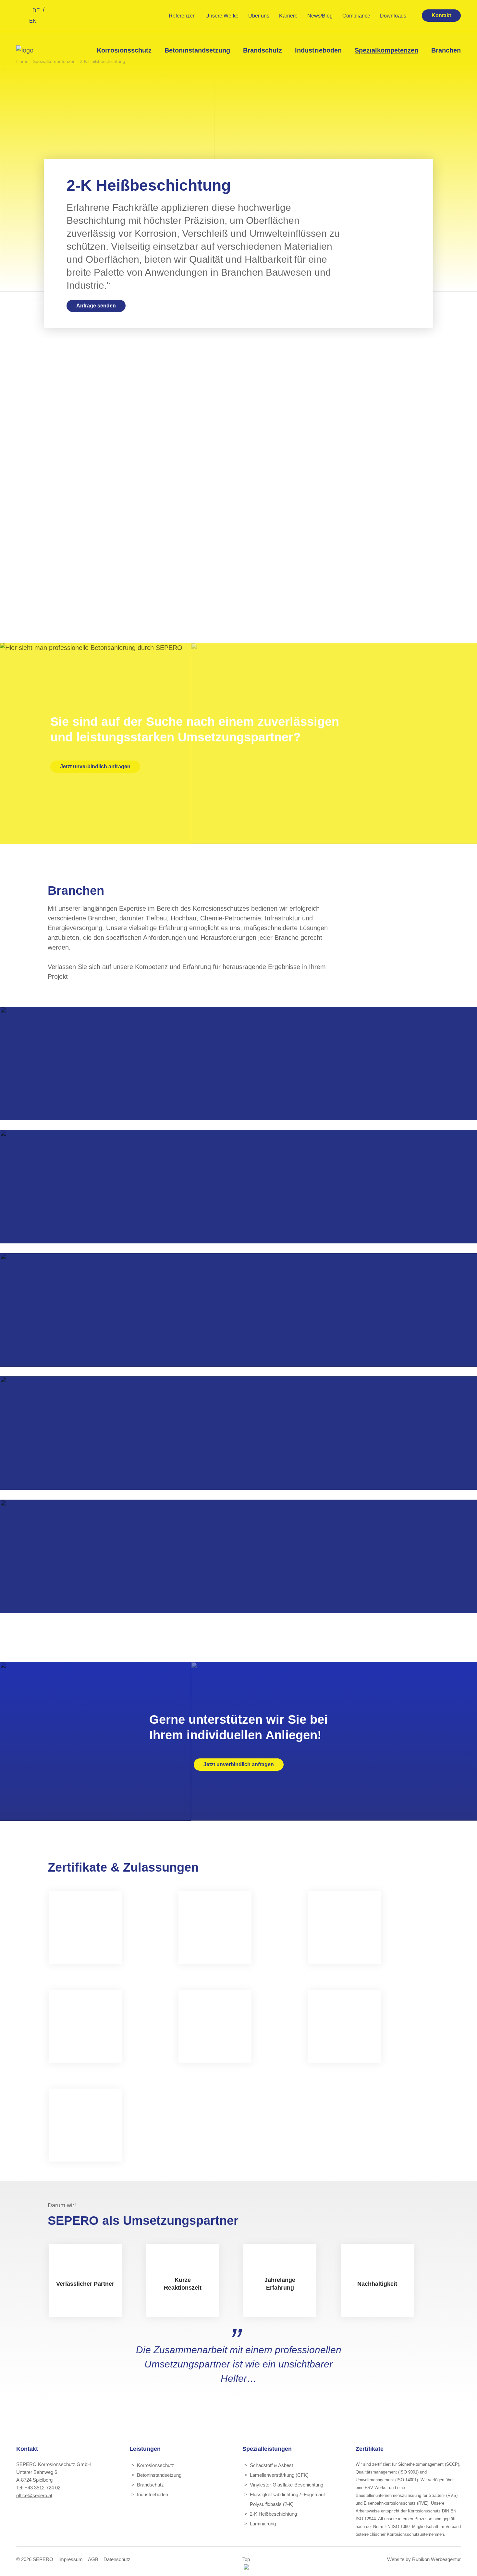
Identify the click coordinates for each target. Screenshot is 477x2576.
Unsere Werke (222, 16)
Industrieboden (318, 50)
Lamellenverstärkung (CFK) (279, 2475)
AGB (93, 2559)
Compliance (356, 16)
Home (22, 61)
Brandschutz (263, 50)
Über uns (259, 16)
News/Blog (320, 16)
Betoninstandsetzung (197, 50)
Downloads (393, 16)
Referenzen (182, 16)
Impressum (71, 2559)
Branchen (446, 50)
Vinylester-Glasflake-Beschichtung (287, 2485)
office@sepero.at (34, 2495)
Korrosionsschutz (124, 50)
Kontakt (441, 15)
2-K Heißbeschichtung (273, 2514)
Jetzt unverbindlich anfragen (95, 767)
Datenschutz (117, 2559)
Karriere (288, 16)
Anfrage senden (96, 306)
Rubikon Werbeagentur (436, 2559)
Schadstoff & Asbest (271, 2465)
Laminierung (263, 2524)
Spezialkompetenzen (386, 50)
